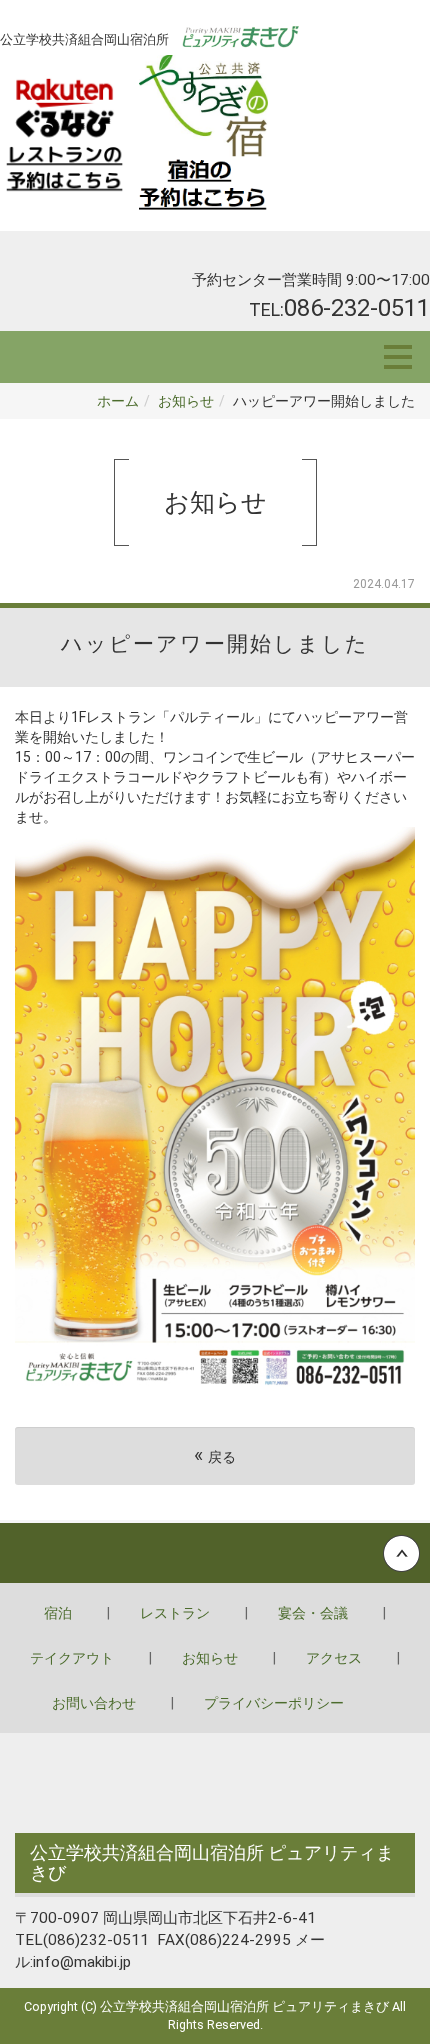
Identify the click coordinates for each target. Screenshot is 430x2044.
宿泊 (58, 1613)
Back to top (215, 1553)
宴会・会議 (313, 1613)
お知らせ (186, 401)
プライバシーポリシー (274, 1703)
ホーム (118, 401)
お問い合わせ (94, 1703)
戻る (215, 1455)
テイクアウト (72, 1658)
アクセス (334, 1658)
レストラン (175, 1613)
